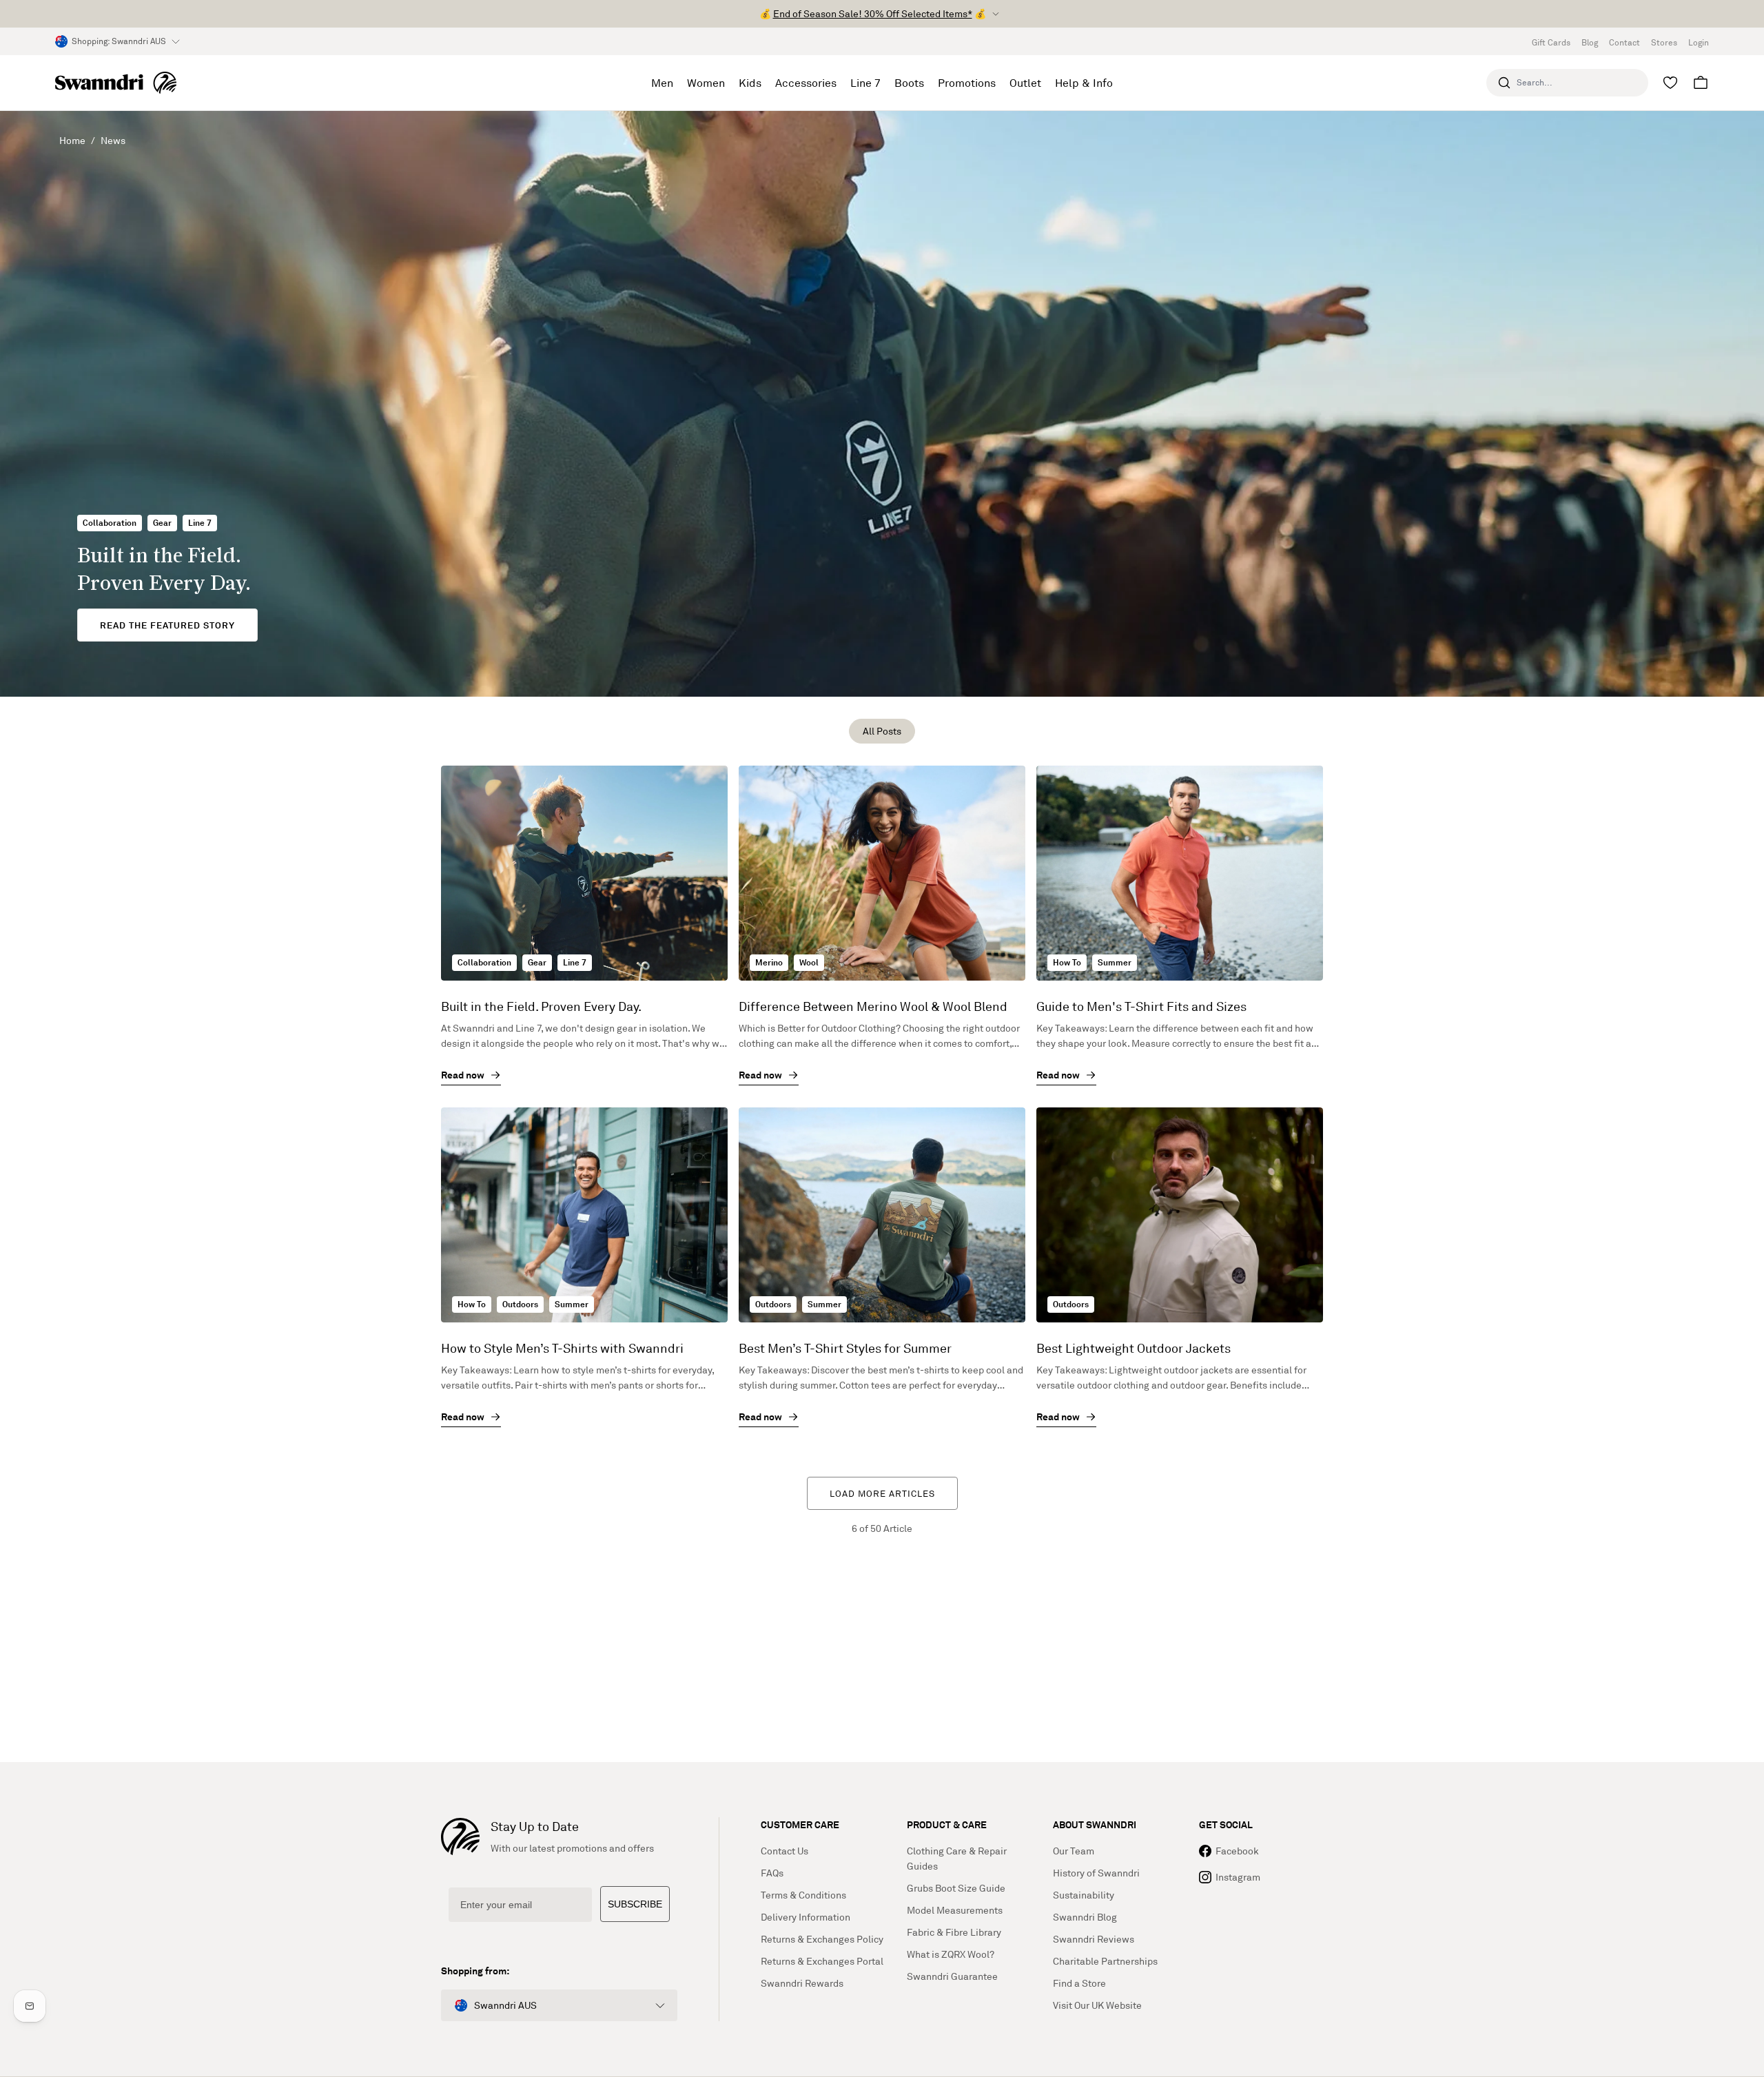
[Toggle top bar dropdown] (996, 14)
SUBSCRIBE (635, 1904)
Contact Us (784, 1851)
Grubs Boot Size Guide (956, 1888)
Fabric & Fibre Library (954, 1932)
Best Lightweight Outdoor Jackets (1134, 1348)
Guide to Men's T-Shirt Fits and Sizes (1141, 1006)
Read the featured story (167, 625)
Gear (162, 523)
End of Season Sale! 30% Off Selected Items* (873, 13)
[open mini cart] (1701, 83)
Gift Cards (1551, 42)
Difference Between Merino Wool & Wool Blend (873, 1006)
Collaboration (110, 523)
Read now (463, 1075)
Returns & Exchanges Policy (822, 1939)
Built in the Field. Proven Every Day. (541, 1006)
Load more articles (882, 1493)
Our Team (1074, 1851)
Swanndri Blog (1085, 1917)
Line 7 (200, 523)
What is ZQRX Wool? (951, 1954)
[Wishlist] (1670, 83)
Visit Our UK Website (1097, 2005)
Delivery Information (806, 1917)
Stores (1664, 42)
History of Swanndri (1096, 1873)
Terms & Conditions (803, 1895)
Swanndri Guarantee (952, 1976)
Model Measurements (955, 1910)
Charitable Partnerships (1105, 1961)
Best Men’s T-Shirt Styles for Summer (845, 1348)
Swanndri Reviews (1094, 1939)
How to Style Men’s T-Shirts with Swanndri (562, 1348)
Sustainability (1084, 1895)
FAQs (772, 1873)
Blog (1590, 42)
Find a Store (1079, 1983)
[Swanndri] (116, 83)
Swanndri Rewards (802, 1983)
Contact (1624, 42)
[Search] (1504, 83)
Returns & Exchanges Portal (822, 1961)
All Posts (882, 731)
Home (72, 140)
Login (1699, 42)
